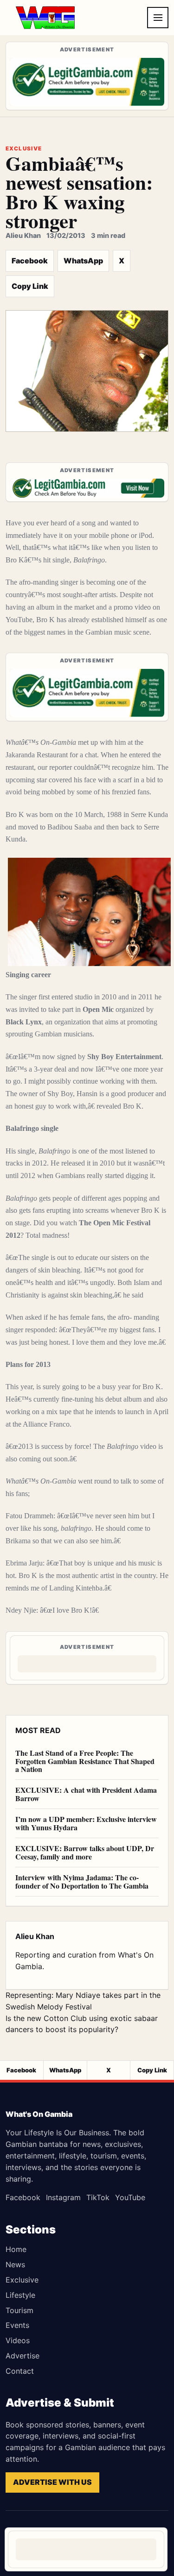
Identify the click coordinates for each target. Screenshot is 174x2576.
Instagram (63, 2197)
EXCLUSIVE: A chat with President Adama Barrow (86, 1794)
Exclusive (22, 2280)
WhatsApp (83, 261)
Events (17, 2325)
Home (16, 2249)
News (15, 2264)
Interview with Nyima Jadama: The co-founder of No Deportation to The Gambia (82, 1881)
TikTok (98, 2197)
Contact (20, 2371)
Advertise (23, 2356)
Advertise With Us (52, 2482)
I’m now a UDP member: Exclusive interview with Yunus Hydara (86, 1823)
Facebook (30, 261)
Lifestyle (20, 2295)
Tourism (19, 2310)
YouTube (130, 2197)
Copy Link (30, 286)
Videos (18, 2340)
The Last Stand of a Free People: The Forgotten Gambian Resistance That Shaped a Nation (85, 1761)
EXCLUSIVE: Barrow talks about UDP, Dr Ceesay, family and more (85, 1852)
